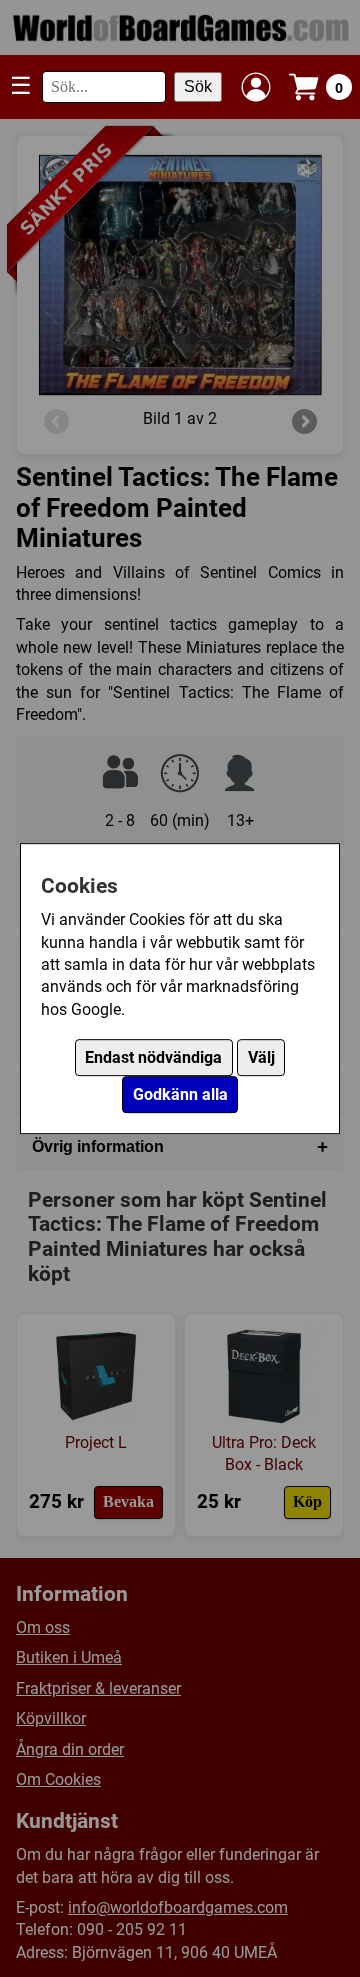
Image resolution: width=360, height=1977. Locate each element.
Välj (261, 1057)
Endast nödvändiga (153, 1057)
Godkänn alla (180, 1094)
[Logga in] (256, 87)
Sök (198, 86)
